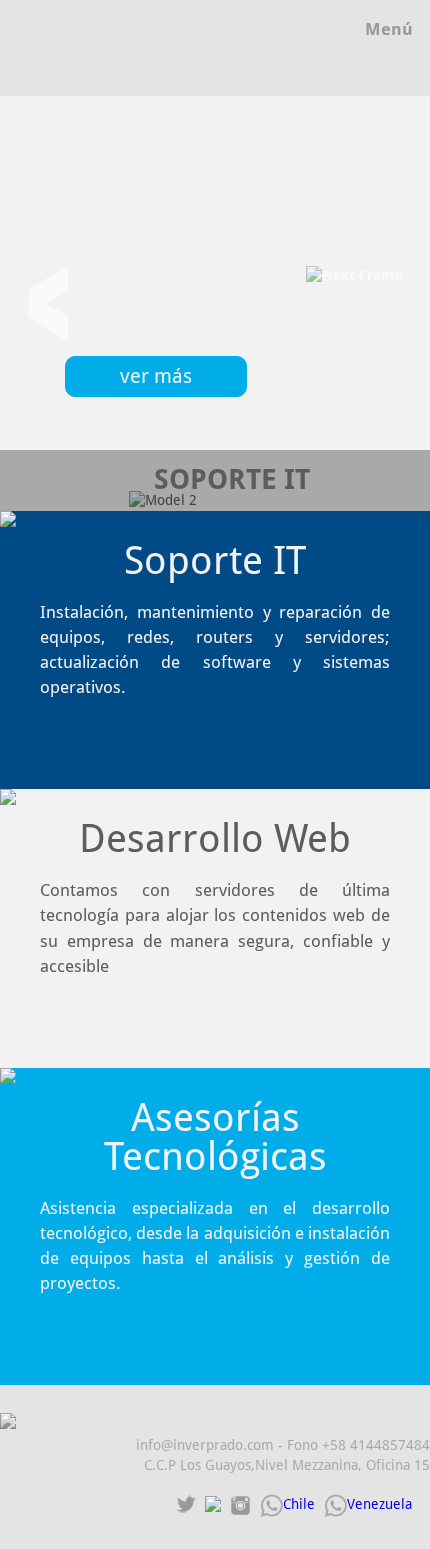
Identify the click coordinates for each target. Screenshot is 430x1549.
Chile (299, 1504)
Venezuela (379, 1504)
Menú (389, 29)
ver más (156, 376)
